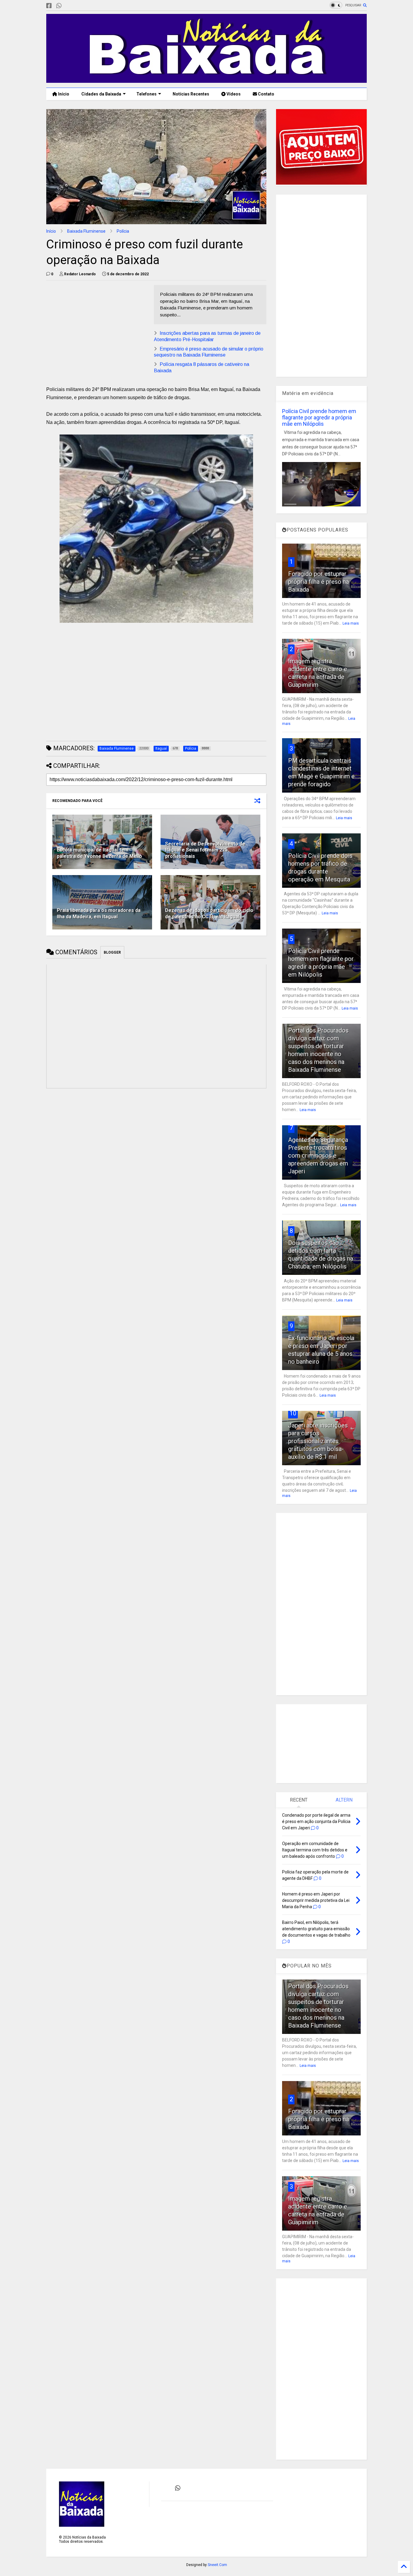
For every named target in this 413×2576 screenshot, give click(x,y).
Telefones (146, 94)
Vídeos (233, 94)
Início (63, 94)
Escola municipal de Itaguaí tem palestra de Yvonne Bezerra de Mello (99, 853)
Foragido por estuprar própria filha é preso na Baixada (319, 582)
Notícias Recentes (190, 94)
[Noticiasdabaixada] (69, 6)
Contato (266, 94)
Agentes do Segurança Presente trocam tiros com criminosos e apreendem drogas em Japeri (318, 1155)
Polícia (123, 231)
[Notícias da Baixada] (207, 80)
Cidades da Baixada (101, 94)
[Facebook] (49, 6)
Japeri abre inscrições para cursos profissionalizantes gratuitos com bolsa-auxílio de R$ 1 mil (318, 1441)
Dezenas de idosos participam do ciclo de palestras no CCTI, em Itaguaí (209, 913)
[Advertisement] (97, 327)
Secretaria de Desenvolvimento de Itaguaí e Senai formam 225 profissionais (205, 850)
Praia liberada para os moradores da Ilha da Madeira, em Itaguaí (99, 913)
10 (293, 1413)
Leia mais (351, 623)
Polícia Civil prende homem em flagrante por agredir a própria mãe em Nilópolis (319, 417)
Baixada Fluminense (86, 231)
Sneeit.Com (217, 2565)
